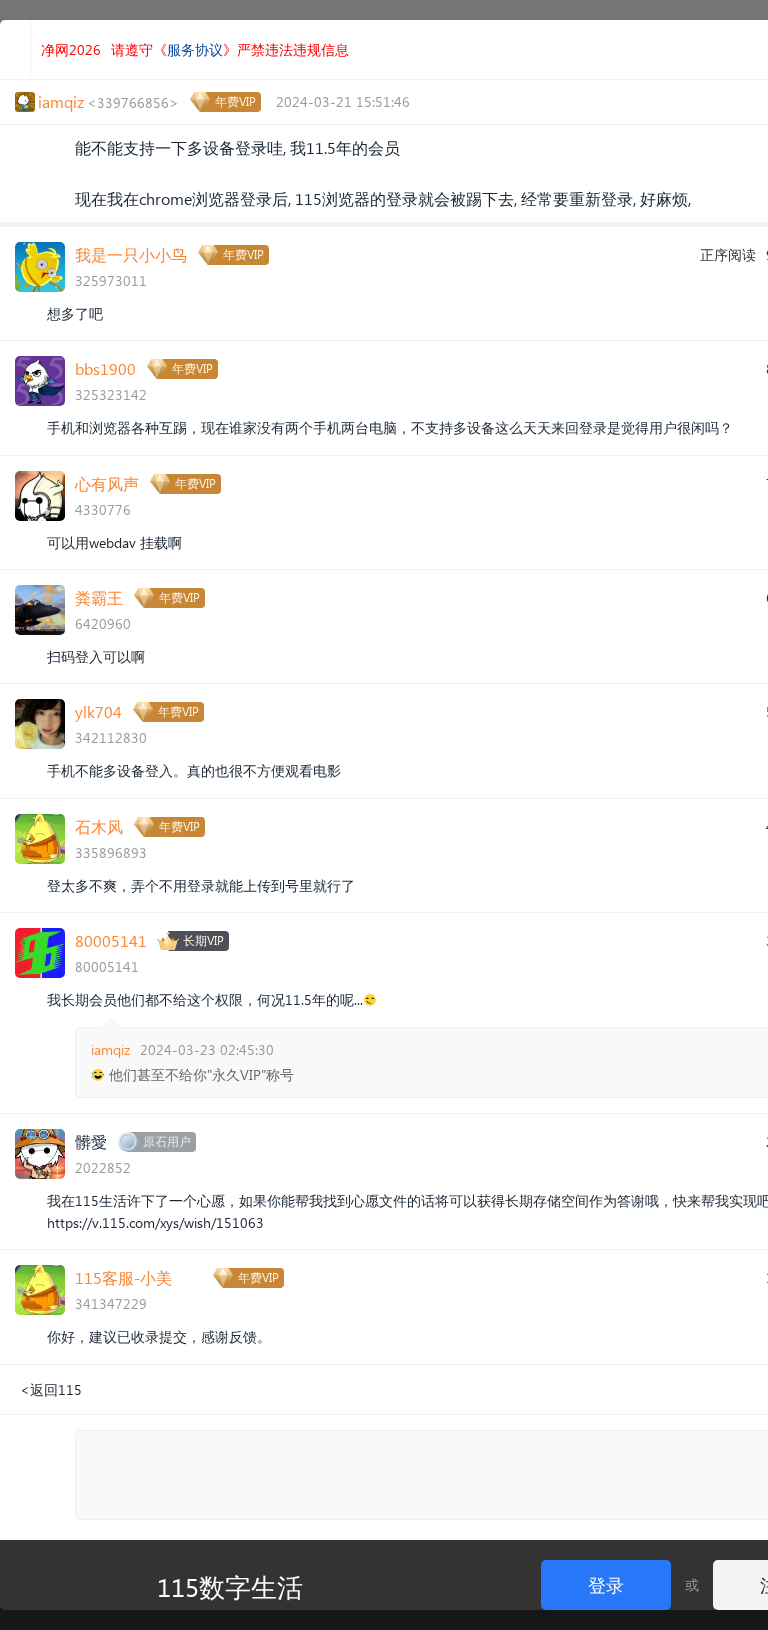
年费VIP (235, 101)
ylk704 (98, 711)
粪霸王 (99, 597)
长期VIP (203, 940)
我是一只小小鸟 (131, 254)
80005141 (111, 940)
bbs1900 (105, 368)
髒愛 (91, 1141)
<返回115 (51, 1389)
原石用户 (167, 1141)
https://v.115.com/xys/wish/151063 (155, 1222)
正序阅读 (728, 254)
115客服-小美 (123, 1277)
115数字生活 (230, 1586)
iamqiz (110, 1049)
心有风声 (107, 483)
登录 (606, 1584)
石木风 (99, 826)
